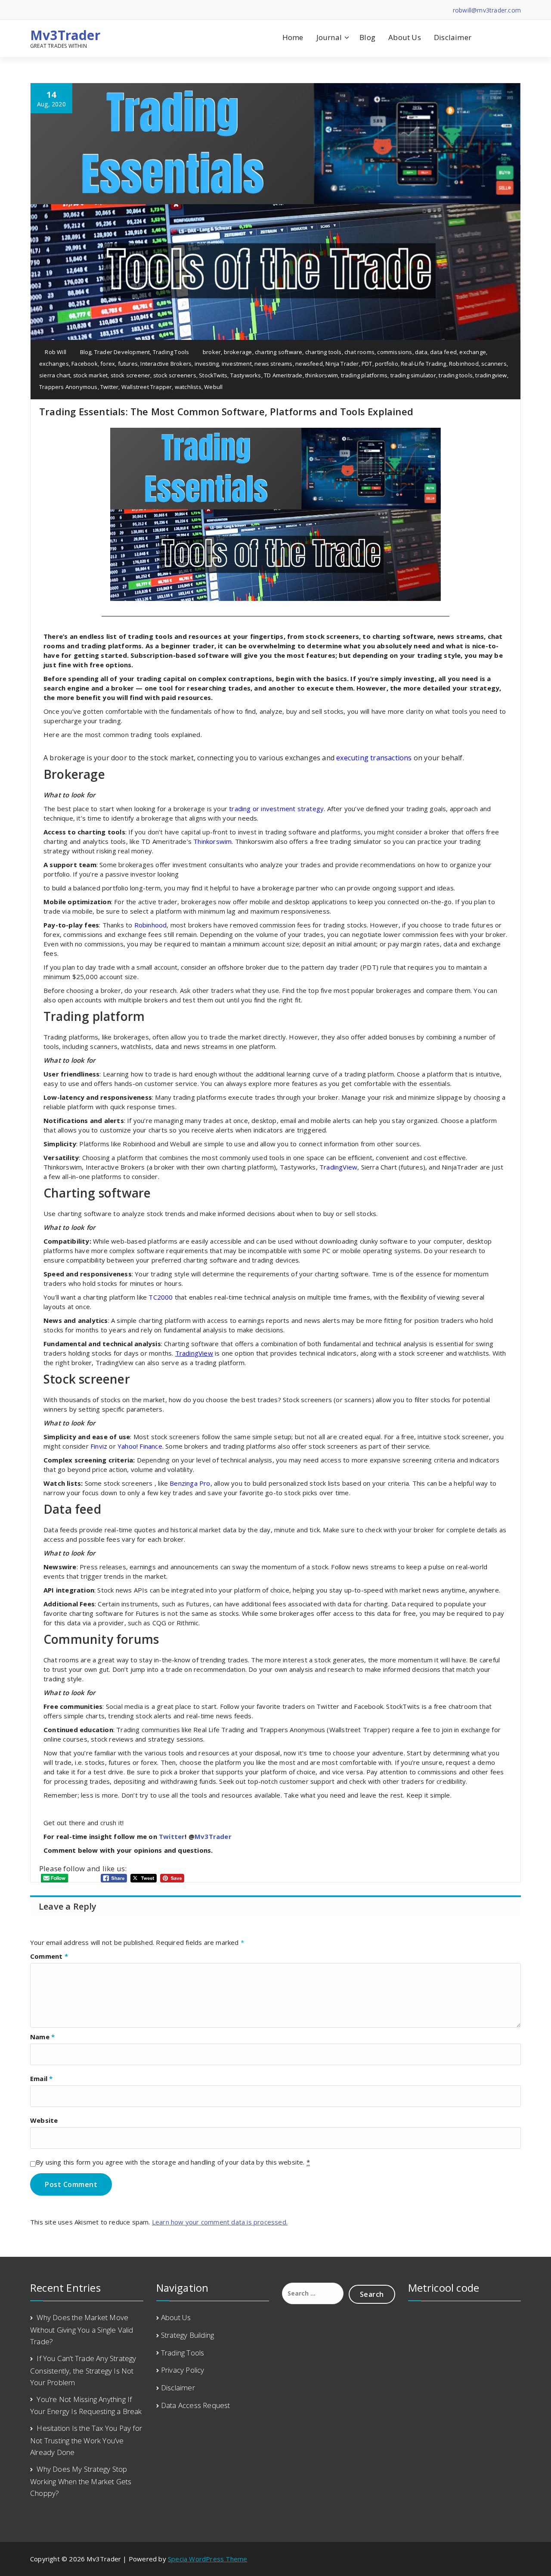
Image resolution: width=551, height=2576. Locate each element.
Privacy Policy (183, 2370)
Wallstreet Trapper (147, 387)
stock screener (131, 375)
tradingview (491, 375)
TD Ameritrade (283, 375)
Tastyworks (246, 375)
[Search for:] (313, 2293)
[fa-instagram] (59, 10)
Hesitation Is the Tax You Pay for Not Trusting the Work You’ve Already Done (86, 2440)
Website (44, 2120)
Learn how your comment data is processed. (220, 2222)
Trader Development (122, 352)
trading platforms (364, 375)
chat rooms (359, 352)
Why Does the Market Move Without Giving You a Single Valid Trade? (82, 2329)
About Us (405, 37)
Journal (329, 37)
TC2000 (161, 1297)
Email (41, 2078)
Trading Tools (171, 352)
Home (293, 37)
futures (128, 364)
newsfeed (309, 364)
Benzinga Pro (190, 1483)
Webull (213, 387)
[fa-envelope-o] (72, 10)
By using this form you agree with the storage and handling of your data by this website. (173, 2162)
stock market (90, 375)
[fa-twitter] (45, 10)
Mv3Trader (65, 35)
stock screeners (175, 375)
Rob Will (55, 352)
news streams (273, 364)
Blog (367, 37)
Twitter (109, 387)
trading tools (456, 375)
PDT (367, 364)
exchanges (54, 364)
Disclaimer (453, 37)
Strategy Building (187, 2335)
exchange (473, 352)
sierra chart (55, 375)
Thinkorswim (212, 841)
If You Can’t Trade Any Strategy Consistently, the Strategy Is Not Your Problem (83, 2370)
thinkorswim (322, 375)
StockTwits (213, 375)
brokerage (238, 352)
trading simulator (413, 375)
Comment (49, 1956)
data (421, 352)
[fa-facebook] (33, 10)
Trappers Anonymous (68, 387)
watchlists (188, 387)
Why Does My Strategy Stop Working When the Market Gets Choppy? (81, 2481)
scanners (494, 364)
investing (207, 364)
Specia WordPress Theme (207, 2559)
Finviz (100, 1446)
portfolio (387, 364)
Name (42, 2037)
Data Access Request (196, 2405)
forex (108, 364)
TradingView (338, 1167)
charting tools (323, 352)
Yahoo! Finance (140, 1446)
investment (237, 364)
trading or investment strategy (276, 809)
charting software (279, 352)
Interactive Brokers (166, 364)
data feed (443, 352)
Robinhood (464, 364)
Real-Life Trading (423, 364)
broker (212, 352)
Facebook (85, 364)
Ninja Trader (342, 364)
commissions (395, 352)
